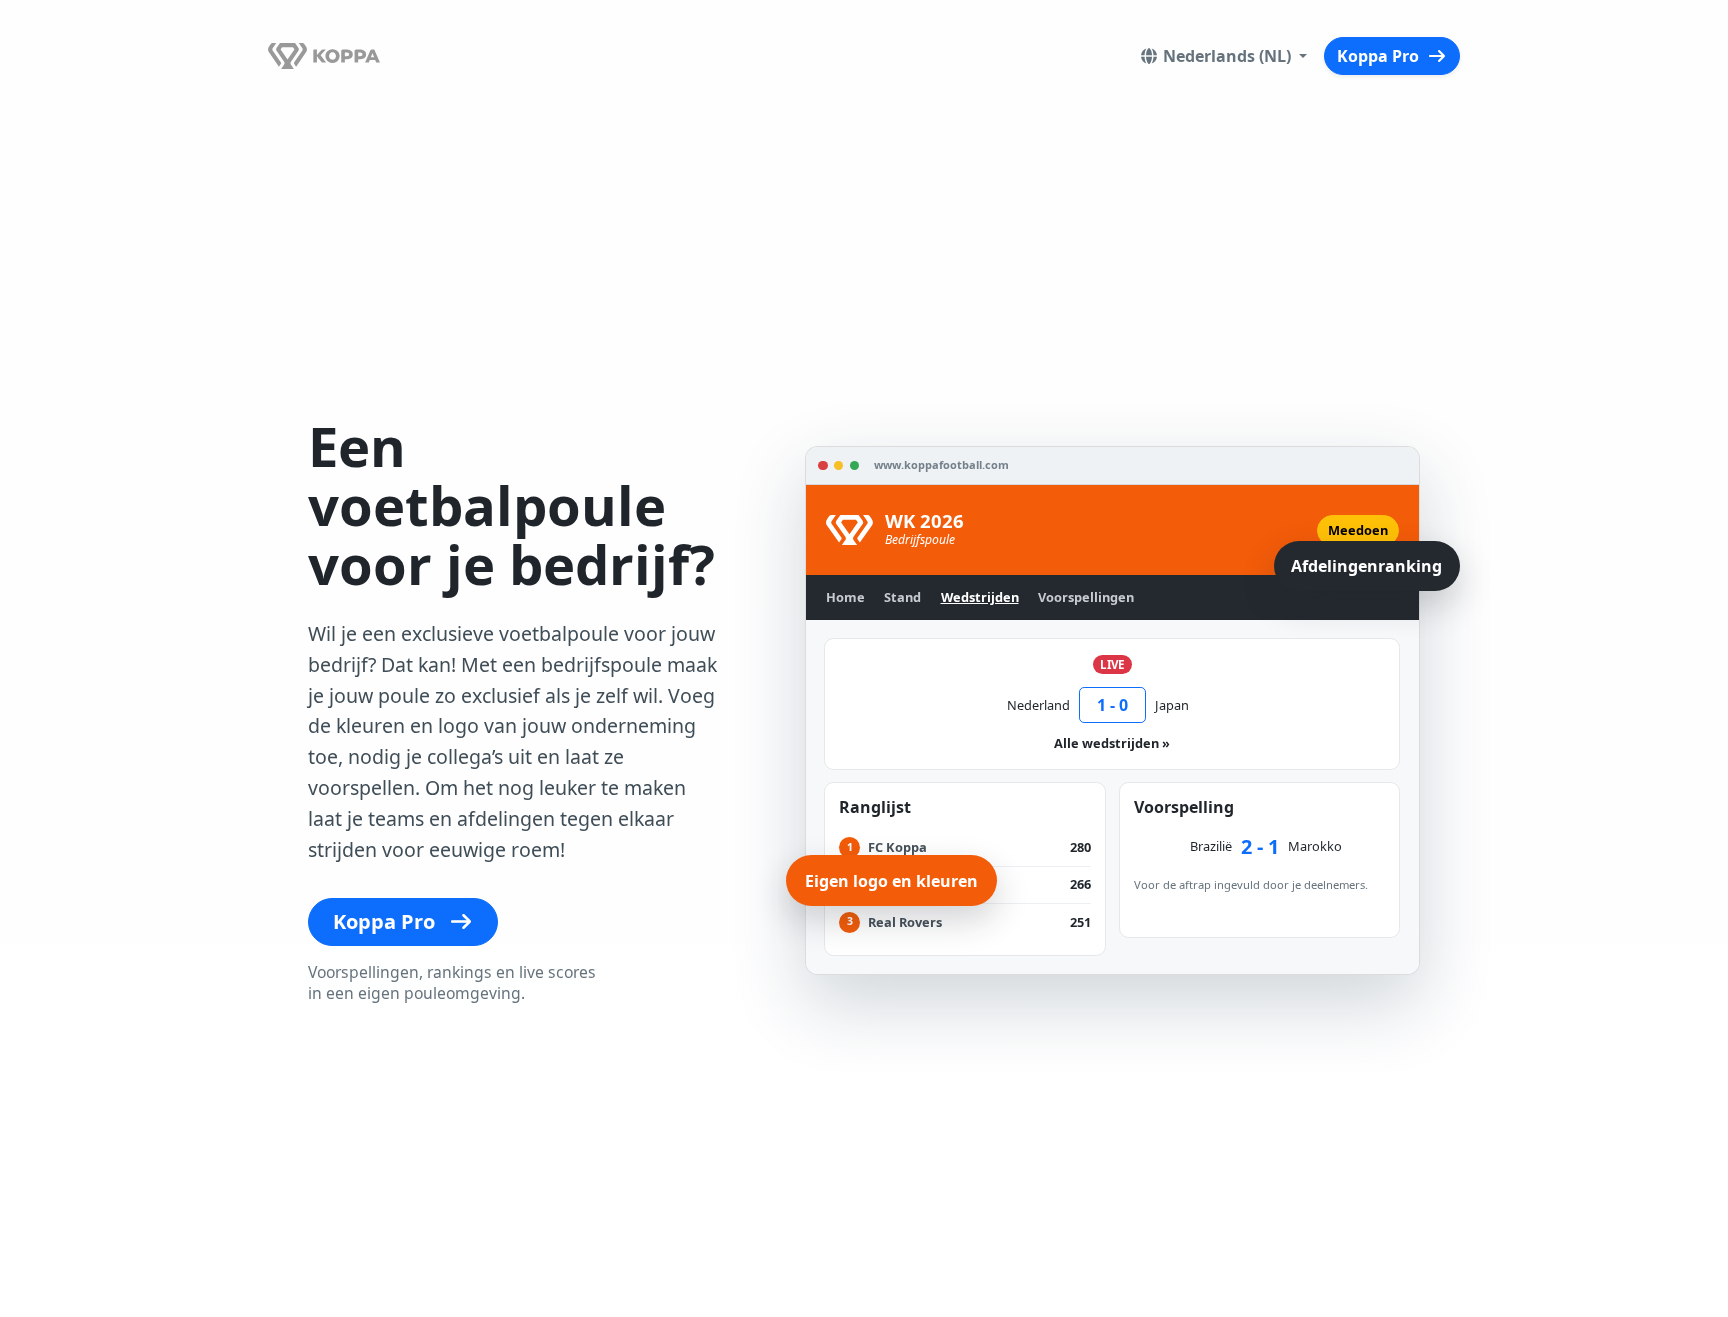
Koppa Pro (1380, 56)
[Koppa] (324, 55)
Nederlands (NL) (1229, 56)
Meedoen (1358, 530)
